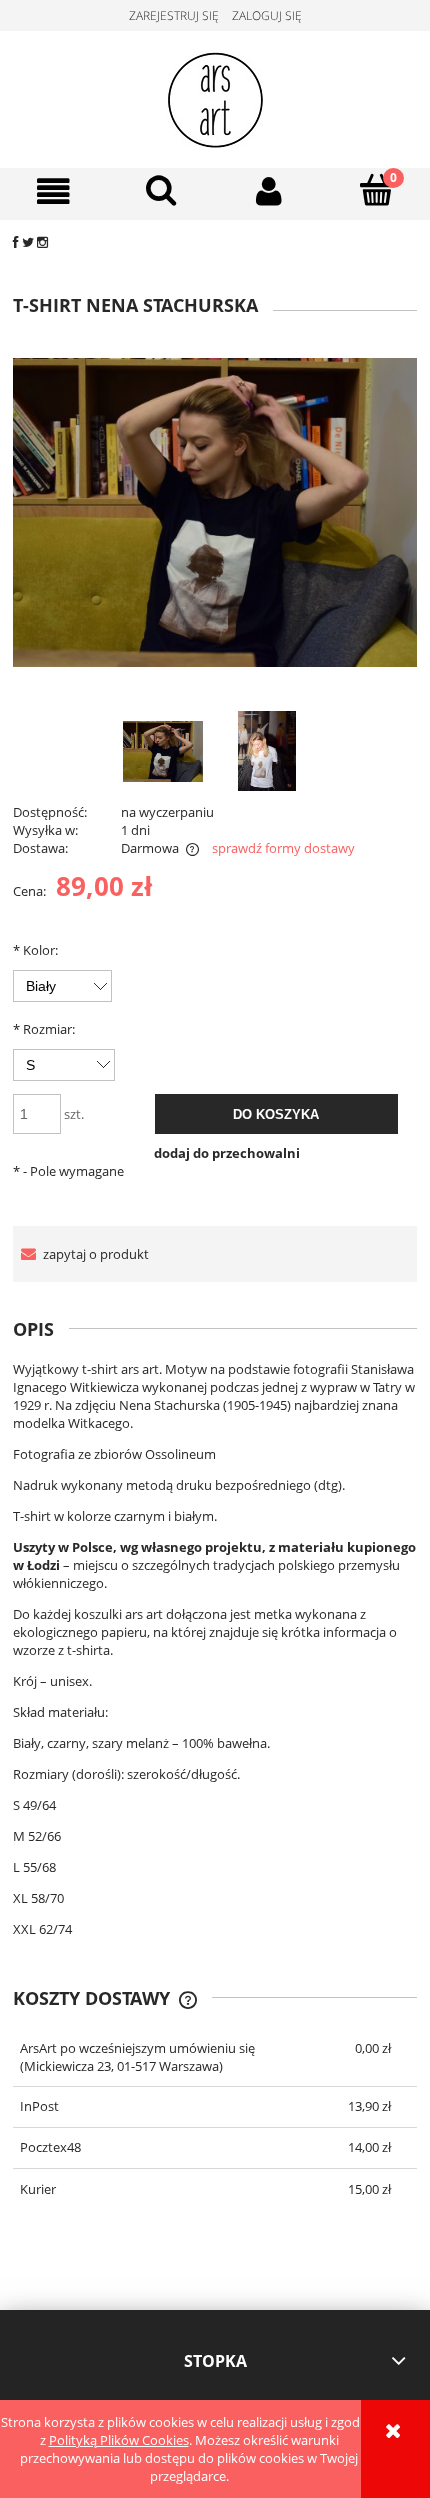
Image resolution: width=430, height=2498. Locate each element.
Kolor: (35, 950)
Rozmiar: (44, 1029)
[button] (54, 191)
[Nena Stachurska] (163, 751)
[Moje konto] (269, 191)
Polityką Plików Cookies (119, 2440)
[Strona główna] (215, 96)
